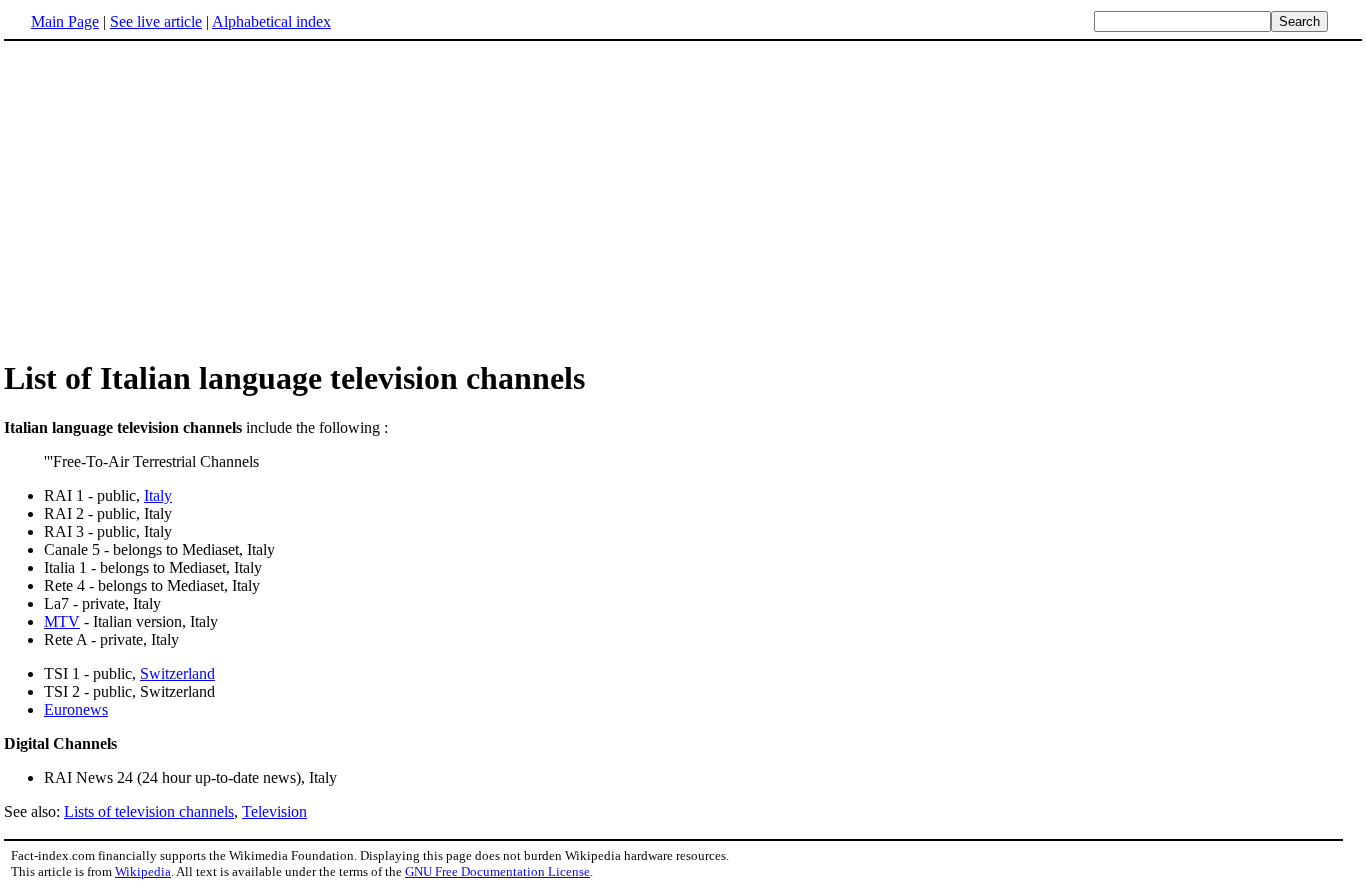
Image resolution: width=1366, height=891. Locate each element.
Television (274, 811)
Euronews (76, 709)
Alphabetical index (271, 21)
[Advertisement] (172, 199)
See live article (156, 21)
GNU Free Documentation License (497, 871)
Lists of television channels (149, 811)
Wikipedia (143, 871)
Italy (158, 495)
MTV (62, 621)
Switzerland (177, 673)
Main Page (65, 21)
